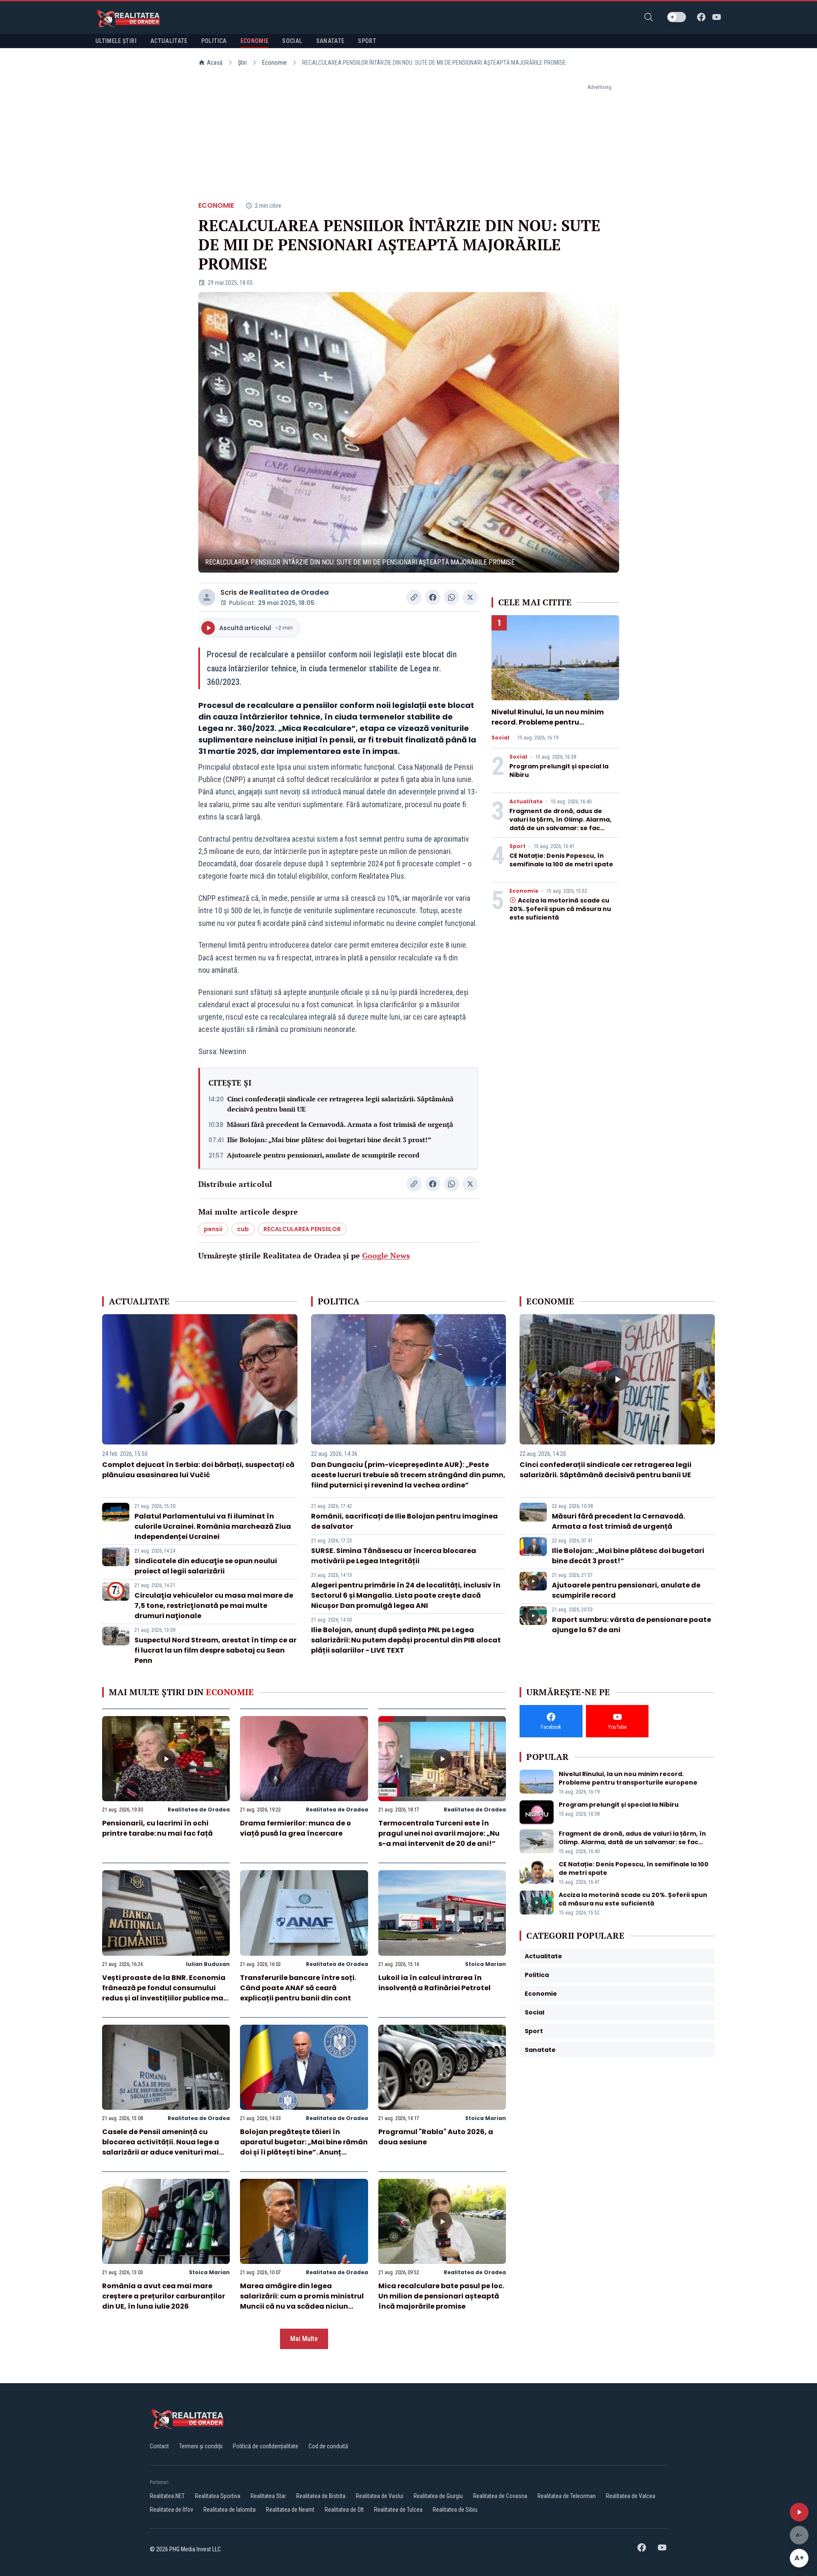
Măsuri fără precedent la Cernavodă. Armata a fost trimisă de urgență (340, 1124)
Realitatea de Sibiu (455, 2510)
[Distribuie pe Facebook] (433, 597)
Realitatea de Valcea (631, 2496)
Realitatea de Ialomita (230, 2510)
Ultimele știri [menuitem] (116, 41)
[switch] (677, 17)
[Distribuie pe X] (470, 597)
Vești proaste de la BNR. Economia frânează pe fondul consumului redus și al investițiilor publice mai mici (164, 1993)
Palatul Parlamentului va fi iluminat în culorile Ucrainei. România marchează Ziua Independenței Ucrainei (213, 1526)
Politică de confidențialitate (266, 2446)
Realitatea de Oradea (289, 592)
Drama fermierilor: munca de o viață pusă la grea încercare (296, 1828)
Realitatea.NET (167, 2496)
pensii (213, 1229)
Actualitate (526, 802)
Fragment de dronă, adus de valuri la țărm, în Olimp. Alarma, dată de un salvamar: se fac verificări (560, 824)
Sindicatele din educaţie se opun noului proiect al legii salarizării (206, 1566)
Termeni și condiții (201, 2446)
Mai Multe (304, 2339)
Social (500, 738)
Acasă (215, 63)
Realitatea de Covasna (500, 2496)
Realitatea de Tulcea (398, 2510)
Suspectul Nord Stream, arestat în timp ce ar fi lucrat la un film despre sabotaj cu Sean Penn (216, 1650)
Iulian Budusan (208, 1964)
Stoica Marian (486, 1964)
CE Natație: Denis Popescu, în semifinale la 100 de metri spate (561, 860)
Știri (242, 63)
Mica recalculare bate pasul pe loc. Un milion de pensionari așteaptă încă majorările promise (441, 2296)
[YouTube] (717, 17)
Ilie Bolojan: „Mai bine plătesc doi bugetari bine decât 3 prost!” (329, 1140)
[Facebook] (701, 17)
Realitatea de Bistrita (321, 2496)
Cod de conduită (328, 2446)
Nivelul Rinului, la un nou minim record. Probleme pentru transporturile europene (548, 722)
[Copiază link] (414, 597)
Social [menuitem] (292, 41)
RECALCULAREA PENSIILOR (302, 1229)
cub (243, 1229)
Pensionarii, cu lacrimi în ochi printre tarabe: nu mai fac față (157, 1828)
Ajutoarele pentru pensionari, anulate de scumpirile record (323, 1155)
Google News (386, 1255)
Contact (159, 2446)
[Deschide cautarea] (648, 17)
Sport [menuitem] (367, 41)
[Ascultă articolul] (799, 2512)
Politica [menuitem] (214, 41)
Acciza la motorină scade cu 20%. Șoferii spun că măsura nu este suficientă (560, 909)
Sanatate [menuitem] (330, 41)
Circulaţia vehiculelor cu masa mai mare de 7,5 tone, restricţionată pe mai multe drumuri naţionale (214, 1606)
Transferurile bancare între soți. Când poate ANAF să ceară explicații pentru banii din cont (298, 1988)
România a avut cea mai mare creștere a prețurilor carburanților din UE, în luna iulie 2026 (164, 2296)
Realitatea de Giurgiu (438, 2496)
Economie (274, 63)
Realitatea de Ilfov (171, 2510)
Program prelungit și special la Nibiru (619, 1805)
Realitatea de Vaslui (380, 2496)
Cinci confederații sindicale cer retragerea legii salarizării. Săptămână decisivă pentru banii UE (340, 1104)
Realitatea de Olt (344, 2510)
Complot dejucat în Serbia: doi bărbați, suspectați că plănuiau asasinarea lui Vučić (198, 1470)
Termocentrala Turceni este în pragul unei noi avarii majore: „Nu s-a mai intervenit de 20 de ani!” (439, 1833)
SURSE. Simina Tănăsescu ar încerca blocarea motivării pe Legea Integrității (394, 1556)
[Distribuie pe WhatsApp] (451, 597)
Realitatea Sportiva (218, 2496)
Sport (517, 846)
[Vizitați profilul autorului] (207, 597)
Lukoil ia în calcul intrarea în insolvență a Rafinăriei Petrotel (434, 1983)
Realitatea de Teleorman (567, 2496)
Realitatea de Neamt (290, 2510)
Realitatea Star (268, 2496)
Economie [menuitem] (255, 41)
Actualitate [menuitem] (169, 41)
